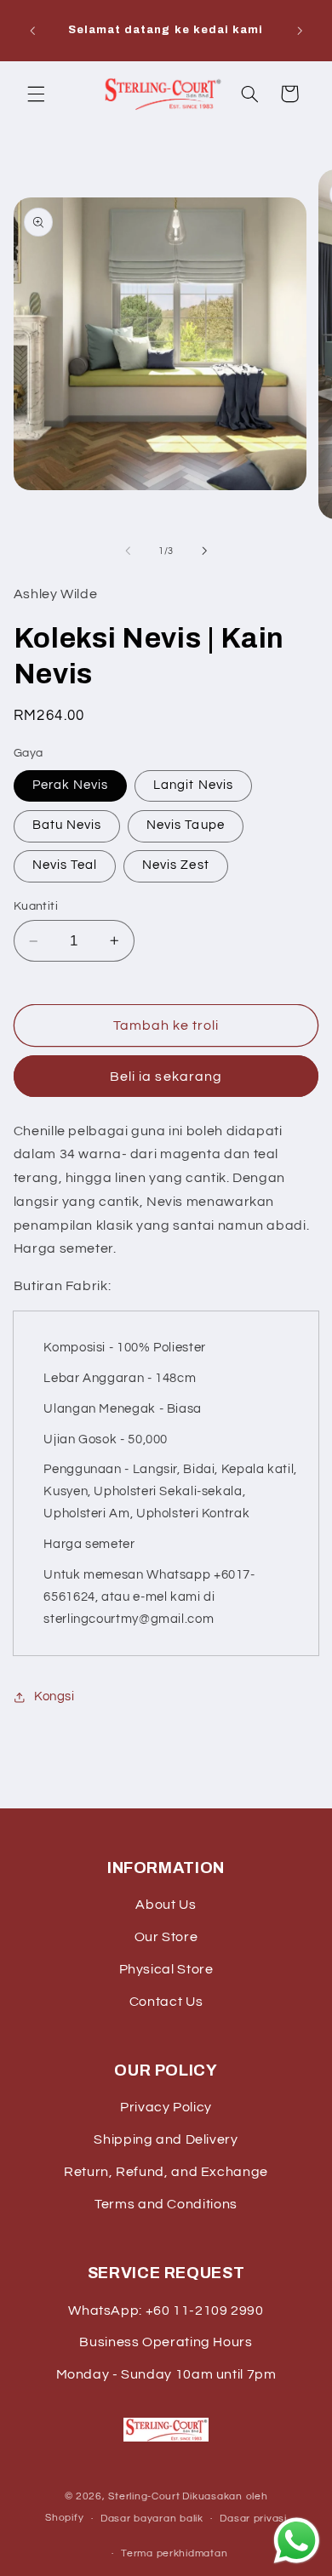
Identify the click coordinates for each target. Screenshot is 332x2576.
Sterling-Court (144, 2496)
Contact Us (166, 2002)
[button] (36, 94)
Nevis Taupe (186, 825)
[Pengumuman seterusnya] (300, 31)
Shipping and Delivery (166, 2139)
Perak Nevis (71, 785)
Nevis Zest (176, 865)
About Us (166, 1905)
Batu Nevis (67, 825)
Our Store (166, 1937)
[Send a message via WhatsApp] (297, 2541)
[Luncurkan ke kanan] (204, 551)
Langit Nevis (193, 785)
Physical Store (166, 1969)
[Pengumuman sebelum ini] (32, 31)
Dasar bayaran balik (152, 2519)
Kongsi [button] (54, 1696)
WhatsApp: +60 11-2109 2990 (166, 2310)
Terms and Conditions (166, 2204)
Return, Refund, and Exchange (166, 2172)
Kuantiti (36, 906)
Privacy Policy (166, 2107)
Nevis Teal (65, 865)
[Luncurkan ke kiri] (128, 551)
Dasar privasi (253, 2519)
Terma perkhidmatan (174, 2553)
